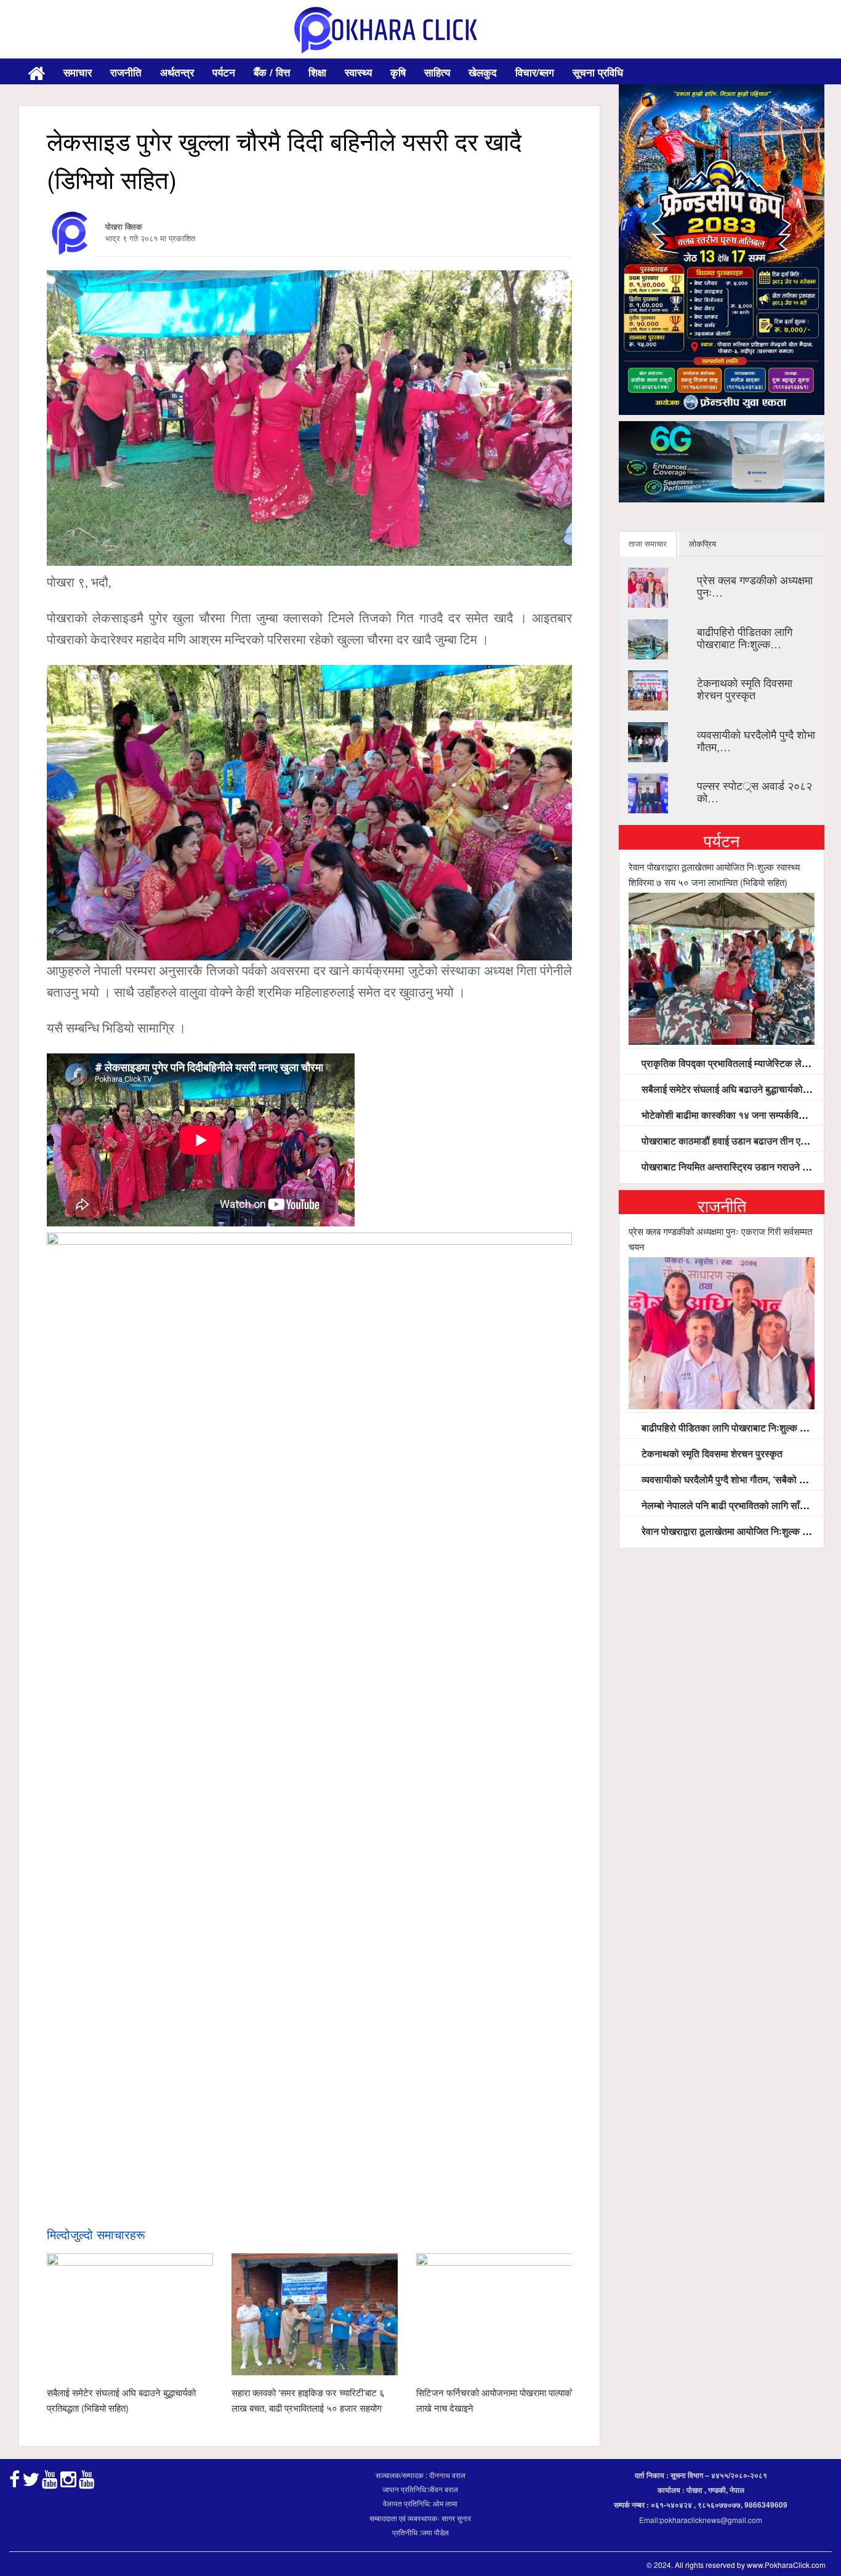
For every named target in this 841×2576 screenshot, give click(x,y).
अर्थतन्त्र (177, 72)
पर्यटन (224, 72)
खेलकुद (483, 72)
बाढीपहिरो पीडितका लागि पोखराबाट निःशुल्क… (745, 637)
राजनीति (126, 72)
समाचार (78, 72)
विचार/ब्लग (535, 72)
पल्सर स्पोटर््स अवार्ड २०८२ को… (754, 791)
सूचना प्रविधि (598, 72)
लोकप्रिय (702, 543)
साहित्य (437, 72)
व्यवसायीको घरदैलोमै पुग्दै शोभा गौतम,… (756, 740)
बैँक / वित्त (272, 72)
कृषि (398, 72)
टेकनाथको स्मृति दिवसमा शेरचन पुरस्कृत (745, 688)
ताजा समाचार (648, 543)
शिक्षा (317, 72)
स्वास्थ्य (358, 72)
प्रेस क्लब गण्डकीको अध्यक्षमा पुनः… (755, 586)
